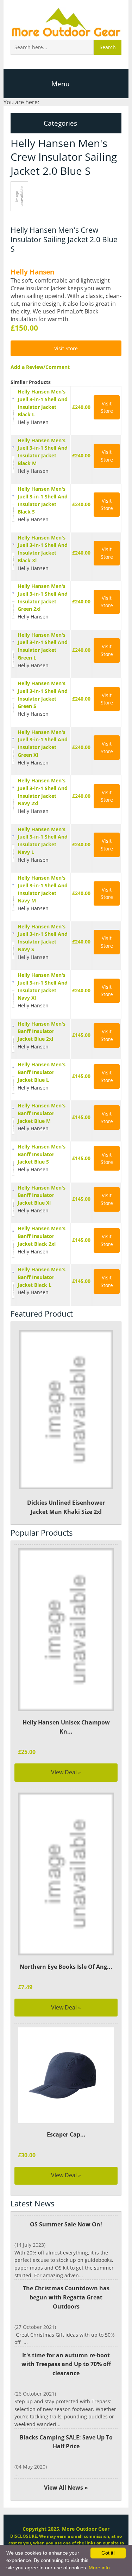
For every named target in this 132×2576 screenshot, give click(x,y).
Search (108, 47)
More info (99, 2568)
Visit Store (66, 348)
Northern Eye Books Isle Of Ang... (66, 1967)
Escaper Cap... (66, 2134)
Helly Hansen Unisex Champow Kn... (66, 1727)
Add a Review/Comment (40, 367)
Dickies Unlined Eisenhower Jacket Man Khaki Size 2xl (66, 1507)
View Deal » (66, 1772)
